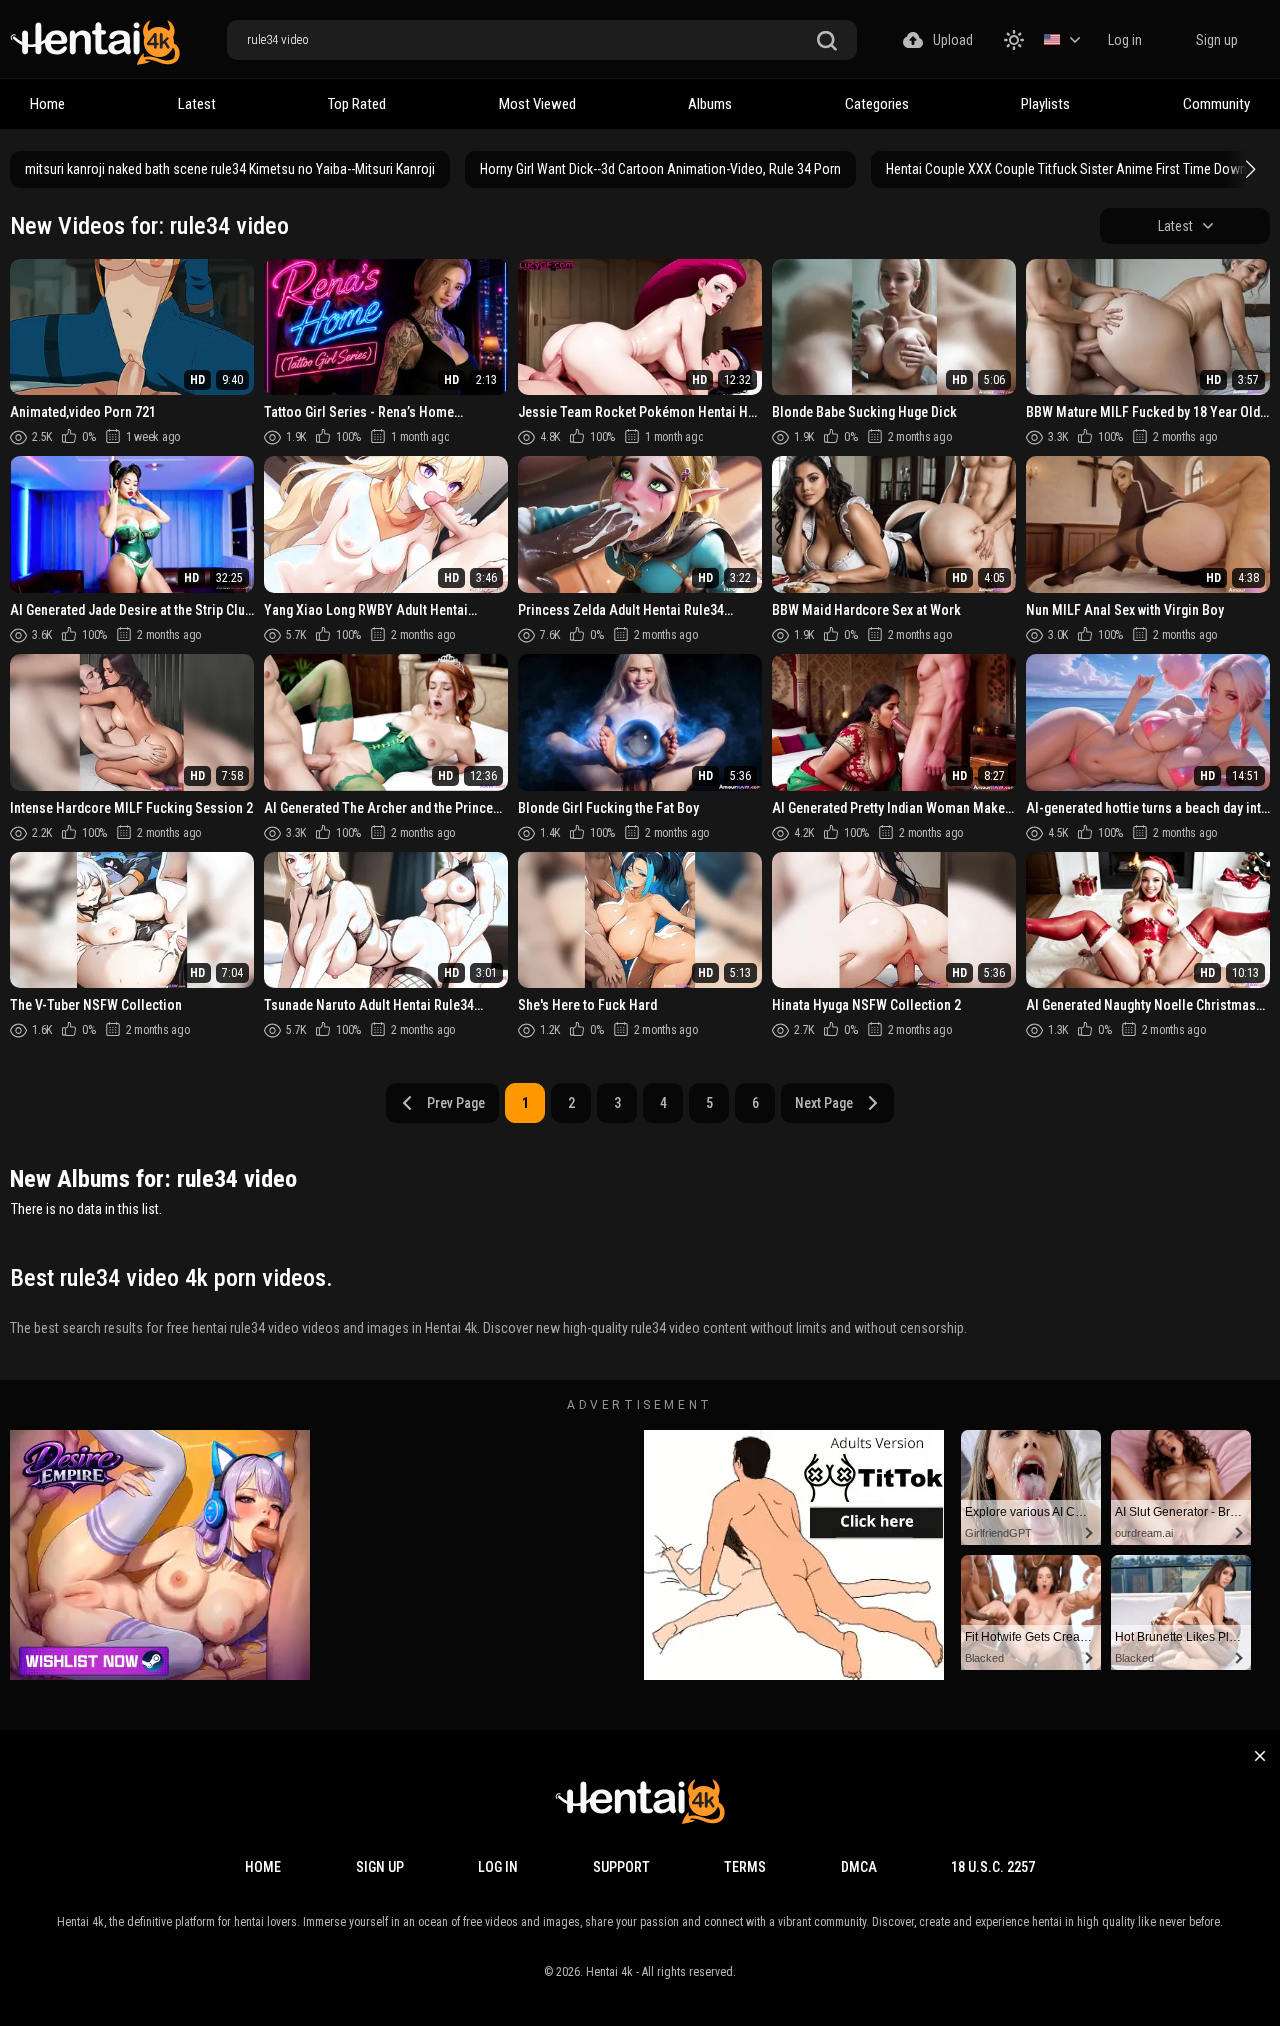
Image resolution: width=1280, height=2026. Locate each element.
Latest (197, 104)
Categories (877, 104)
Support (621, 1867)
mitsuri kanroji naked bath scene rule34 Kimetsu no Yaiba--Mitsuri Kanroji (230, 169)
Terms (745, 1867)
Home (47, 104)
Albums (710, 104)
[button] (1248, 169)
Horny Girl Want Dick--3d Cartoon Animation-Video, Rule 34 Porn (660, 169)
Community (1216, 104)
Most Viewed (537, 104)
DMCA (859, 1867)
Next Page (824, 1103)
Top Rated (357, 104)
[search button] (827, 41)
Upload (953, 40)
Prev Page (456, 1103)
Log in (1125, 40)
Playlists (1045, 104)
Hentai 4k (609, 1972)
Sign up (1217, 40)
